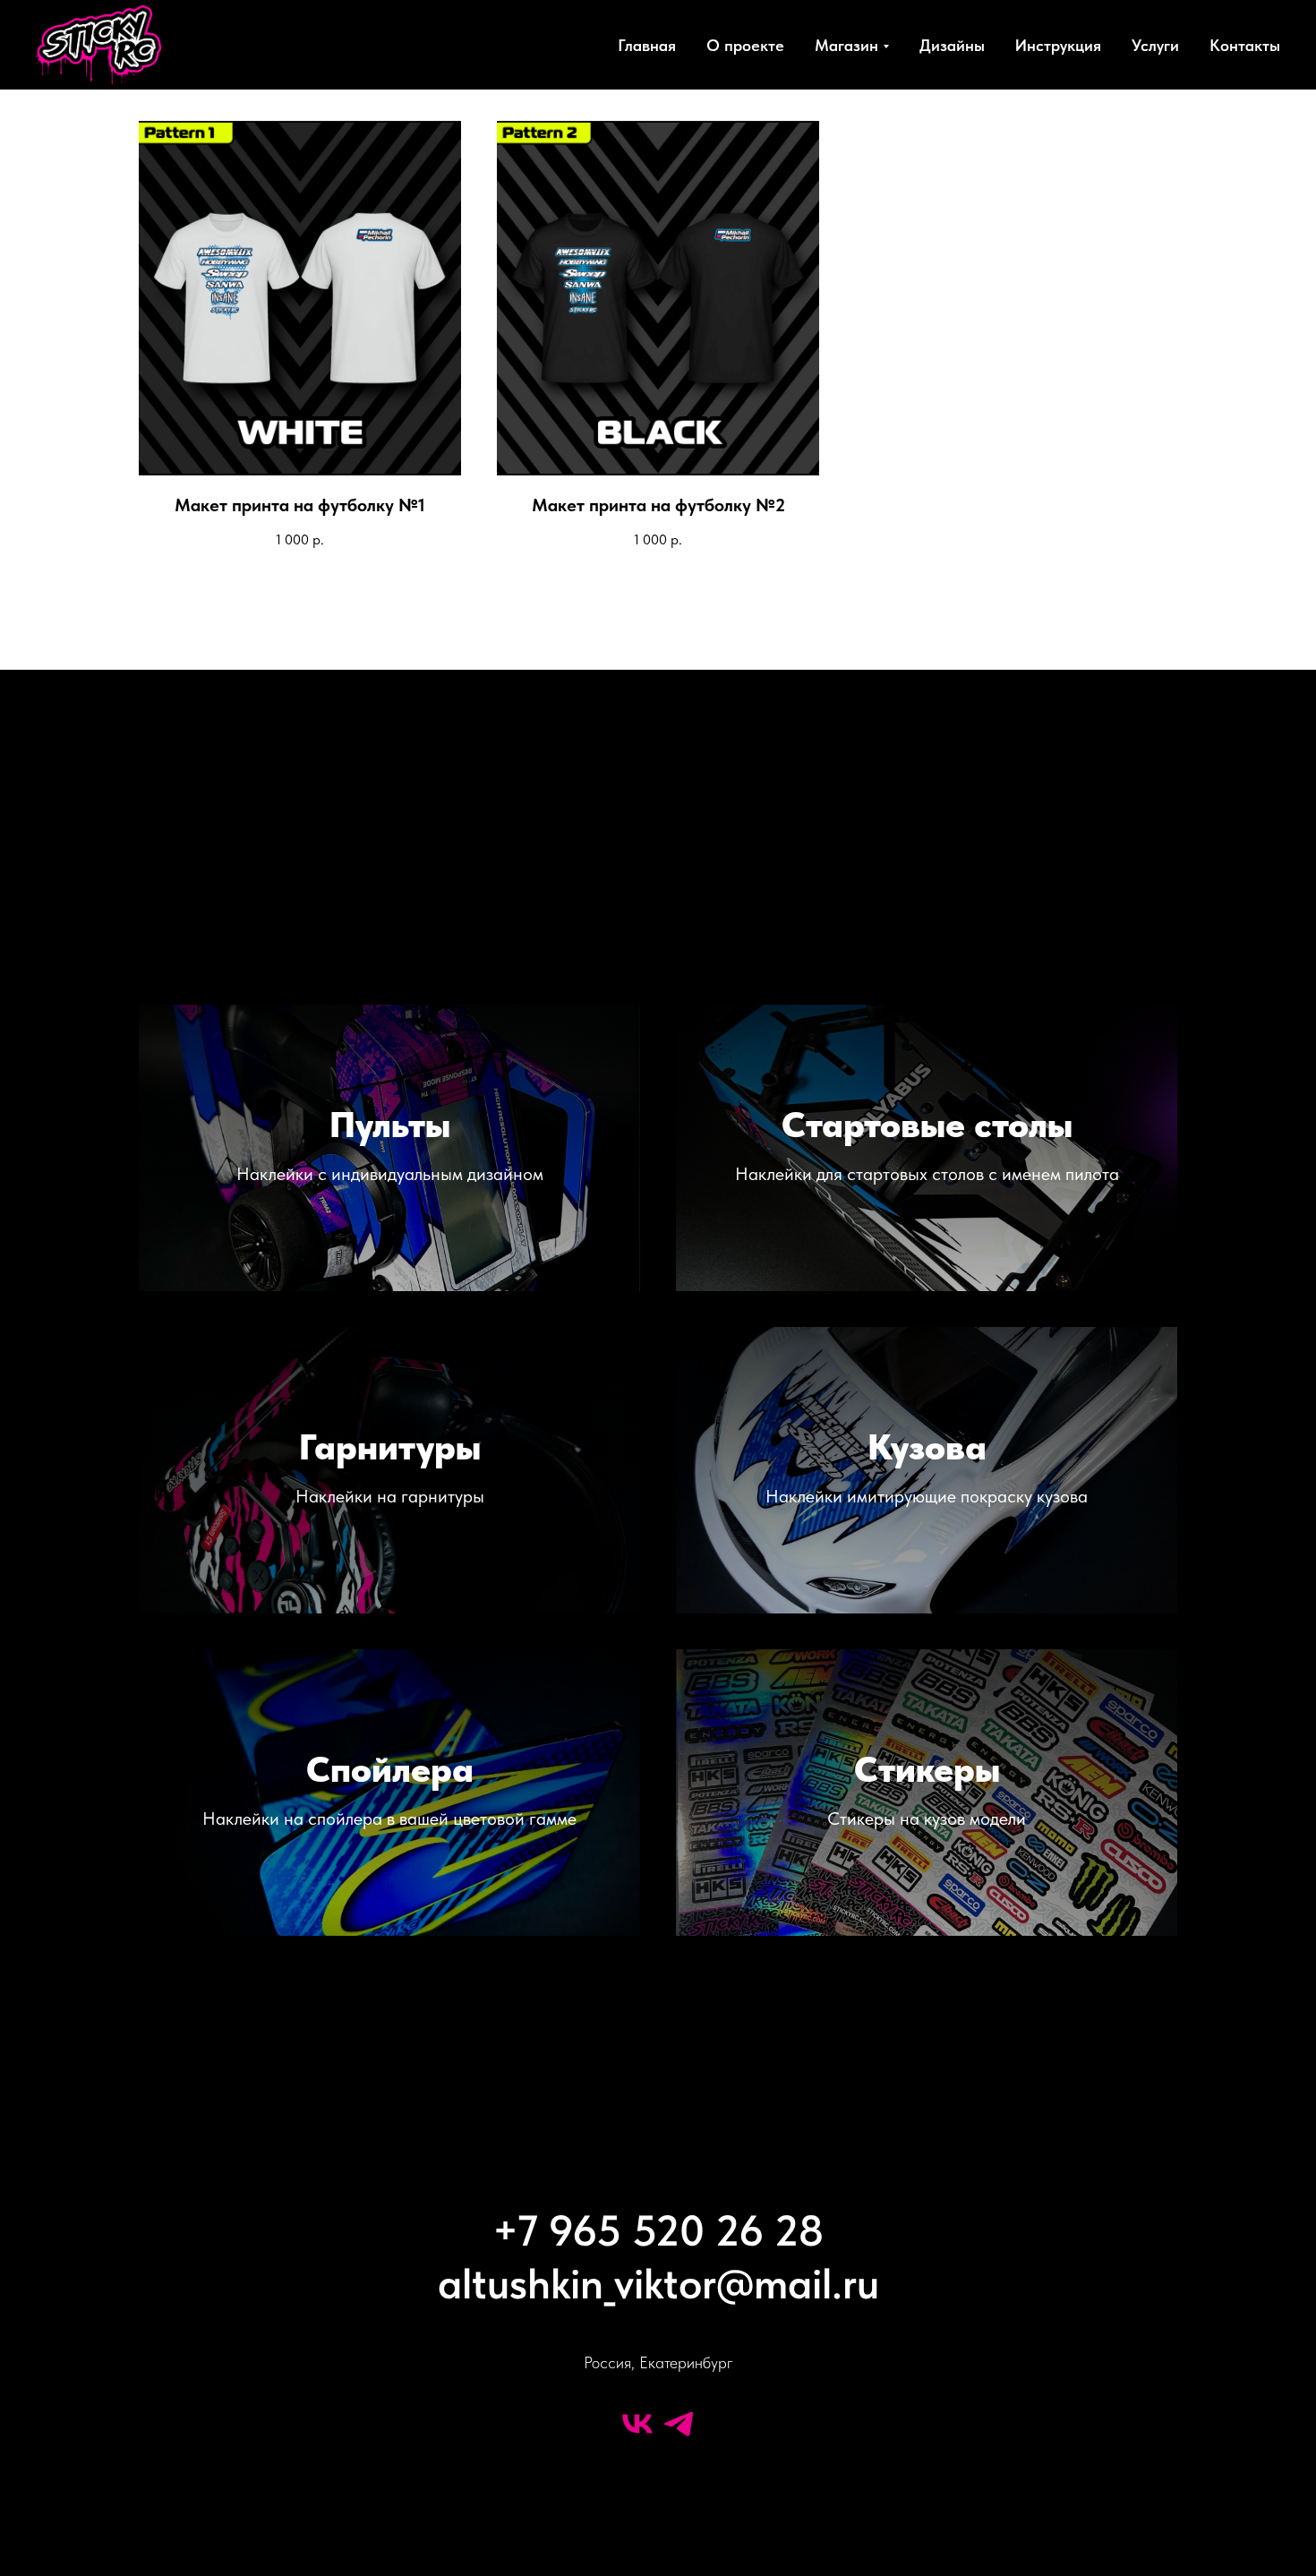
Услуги (1155, 45)
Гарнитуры (390, 1447)
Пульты (390, 1125)
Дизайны (952, 45)
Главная (647, 45)
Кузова (927, 1447)
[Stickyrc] (637, 2424)
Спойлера (390, 1769)
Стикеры (927, 1769)
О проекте (745, 45)
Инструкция (1058, 45)
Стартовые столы (927, 1125)
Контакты (1245, 45)
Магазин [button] (846, 45)
